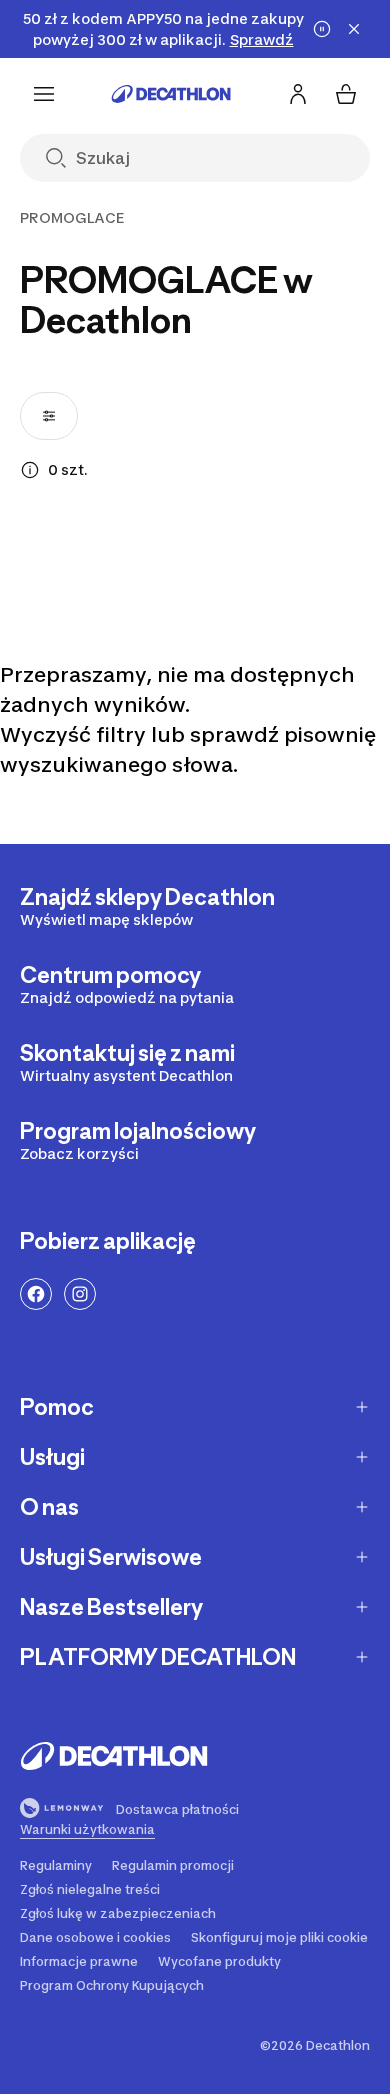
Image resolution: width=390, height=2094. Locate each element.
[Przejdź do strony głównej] (171, 94)
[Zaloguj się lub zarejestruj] (298, 94)
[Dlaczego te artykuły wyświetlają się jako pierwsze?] (30, 470)
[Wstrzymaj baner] (322, 29)
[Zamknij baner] (354, 29)
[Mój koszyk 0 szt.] (346, 94)
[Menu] (44, 94)
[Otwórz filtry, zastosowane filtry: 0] (49, 416)
